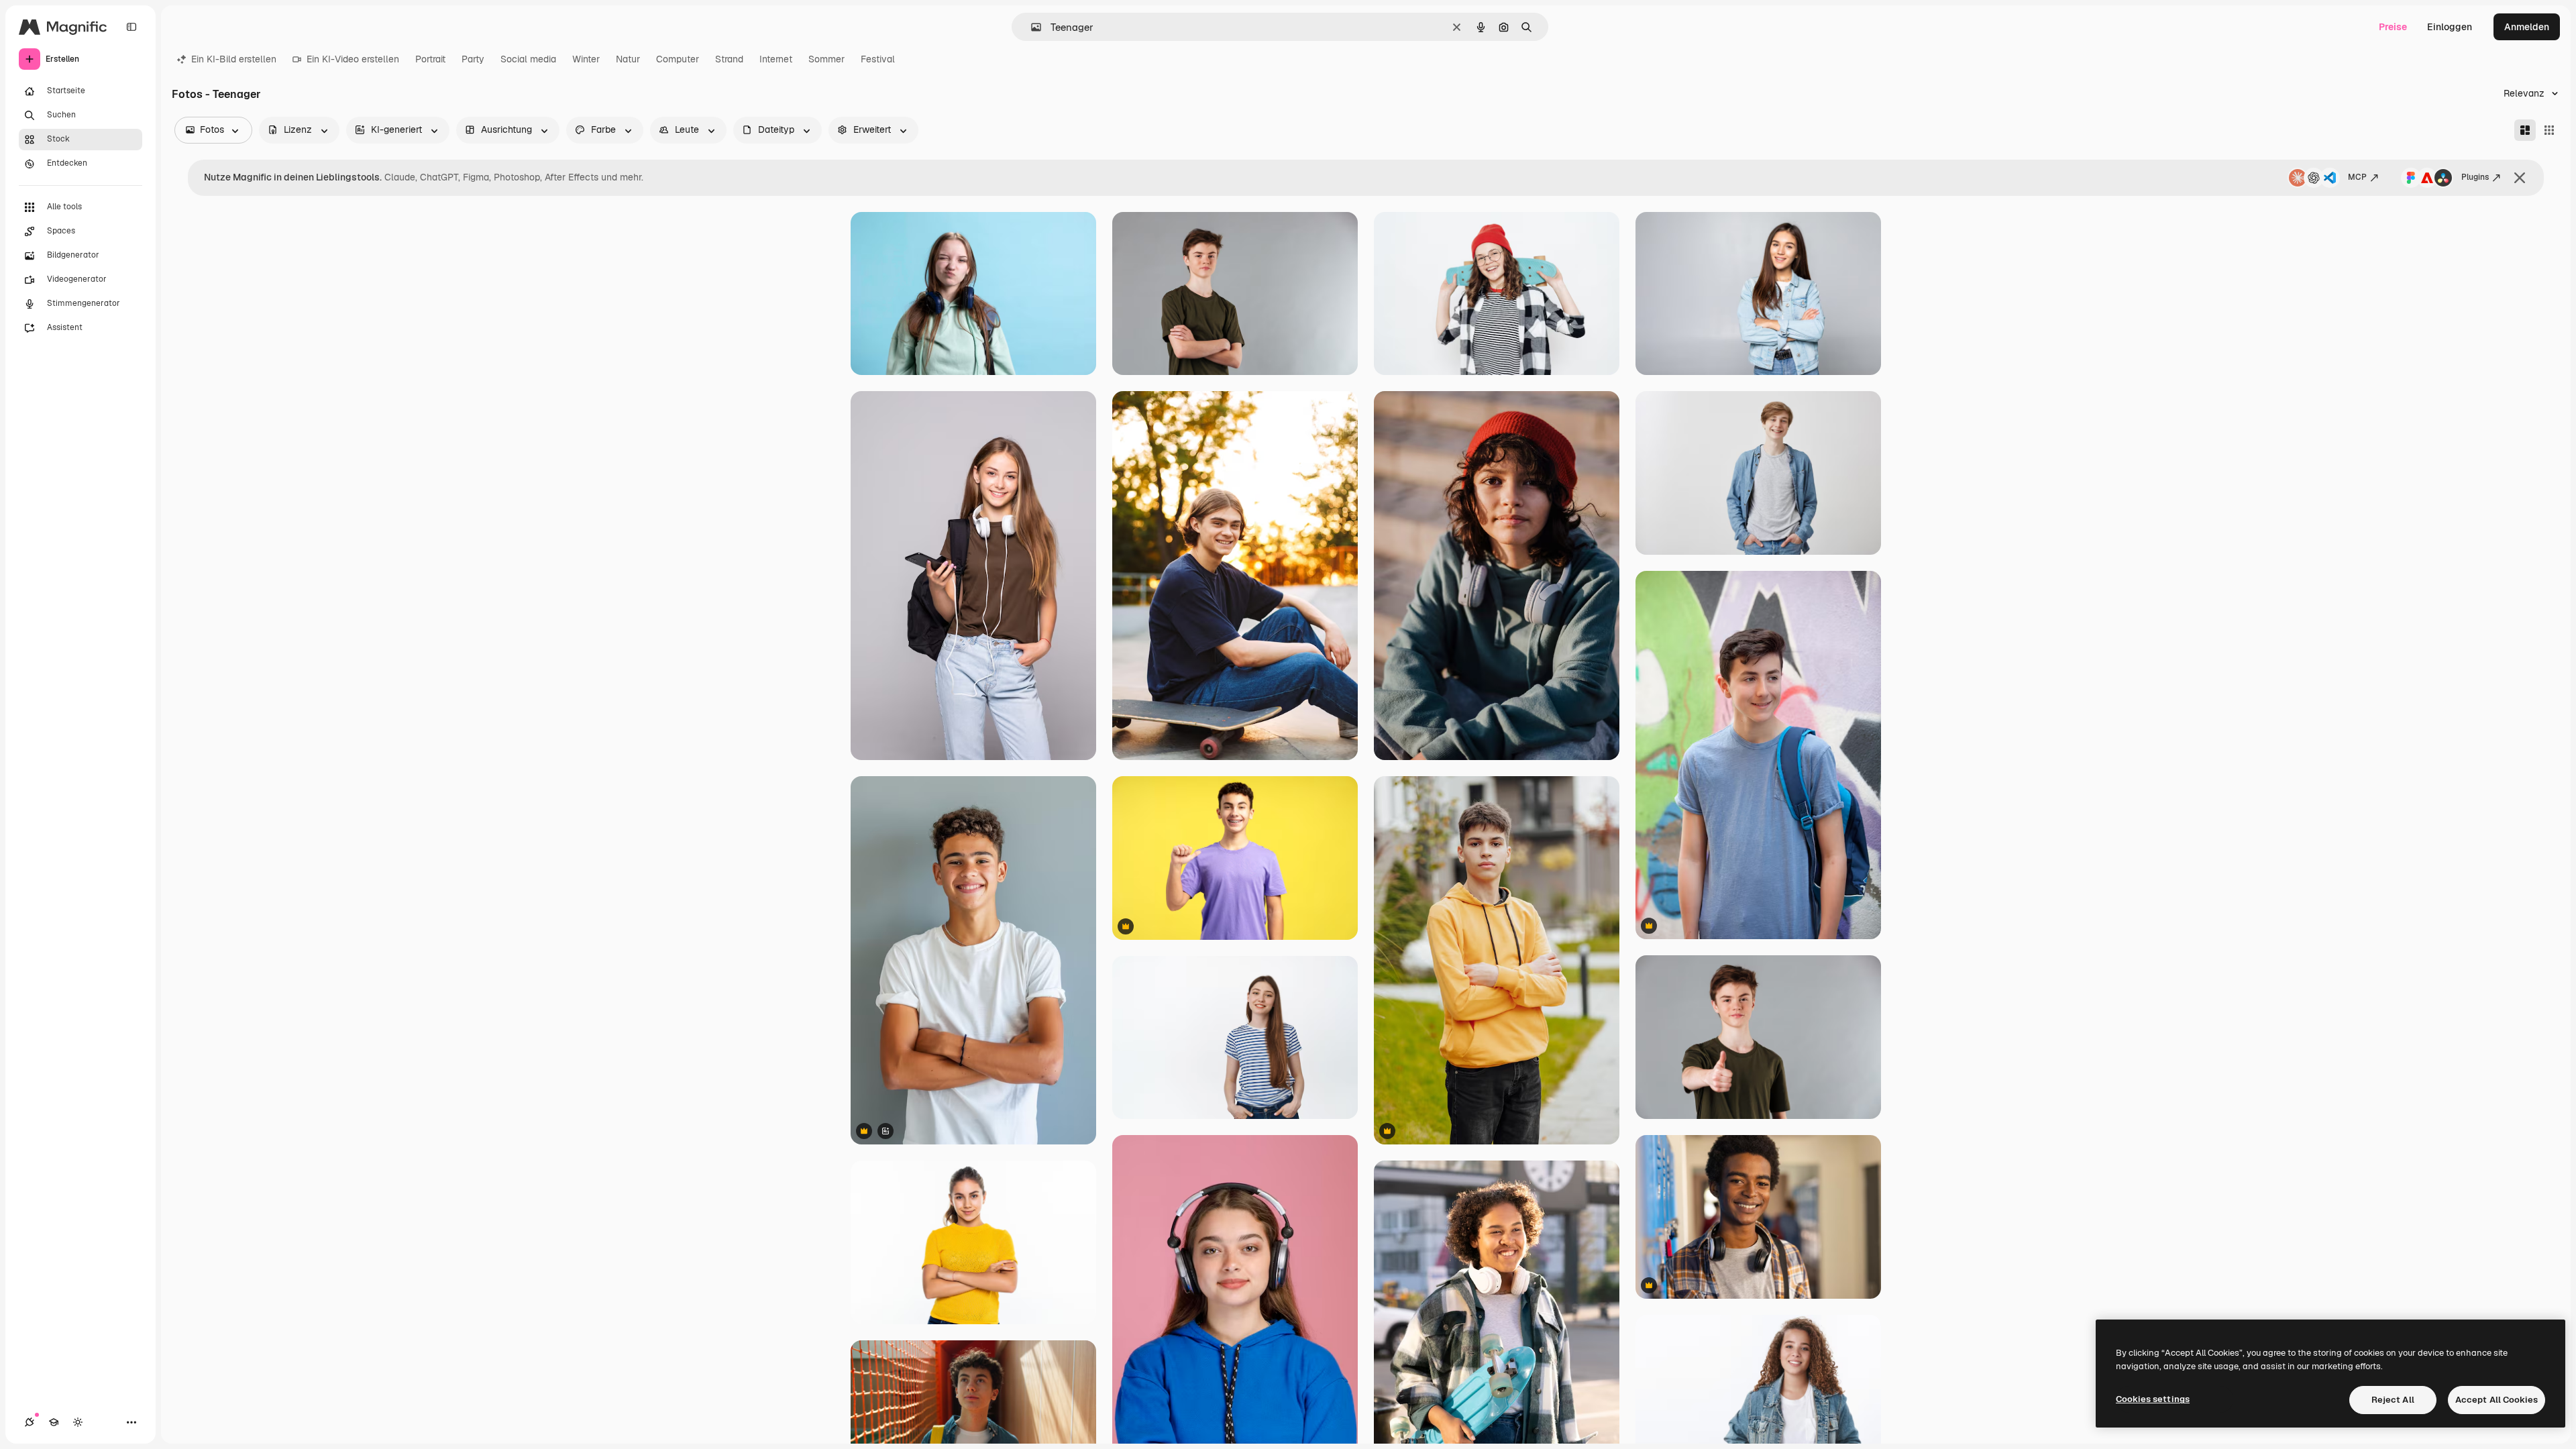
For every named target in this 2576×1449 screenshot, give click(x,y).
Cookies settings (2153, 1399)
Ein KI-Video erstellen (353, 59)
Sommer (826, 59)
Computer (678, 59)
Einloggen (2450, 27)
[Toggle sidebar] (131, 27)
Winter (586, 59)
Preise (2393, 27)
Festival (878, 59)
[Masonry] (2525, 130)
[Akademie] (54, 1422)
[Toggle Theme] (78, 1422)
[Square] (2549, 130)
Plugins (2475, 177)
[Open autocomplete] (1031, 27)
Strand (729, 59)
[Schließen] (2520, 178)
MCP (2357, 177)
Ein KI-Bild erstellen (234, 59)
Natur (628, 59)
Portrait (430, 59)
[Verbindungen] (30, 1422)
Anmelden (2527, 27)
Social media (528, 59)
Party (473, 59)
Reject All (2393, 1400)
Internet (776, 59)
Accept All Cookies (2497, 1400)
